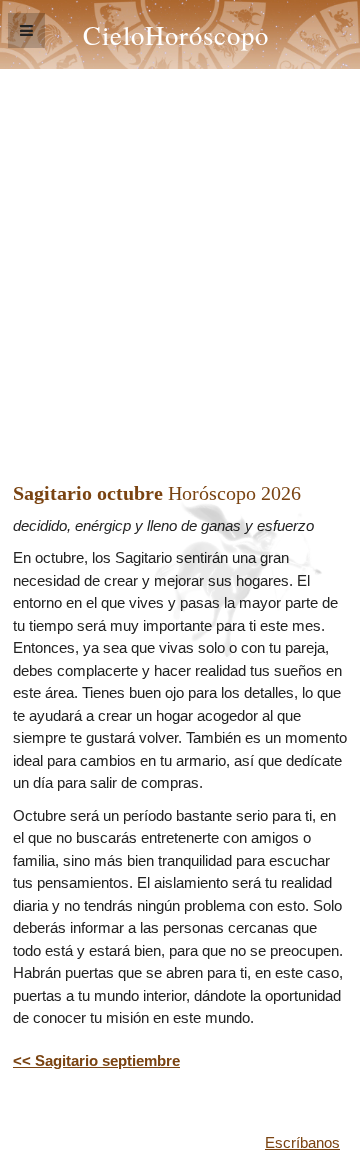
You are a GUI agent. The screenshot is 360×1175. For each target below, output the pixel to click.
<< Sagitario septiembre (96, 1060)
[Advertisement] (180, 259)
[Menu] (26, 30)
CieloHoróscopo (176, 34)
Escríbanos (302, 1142)
